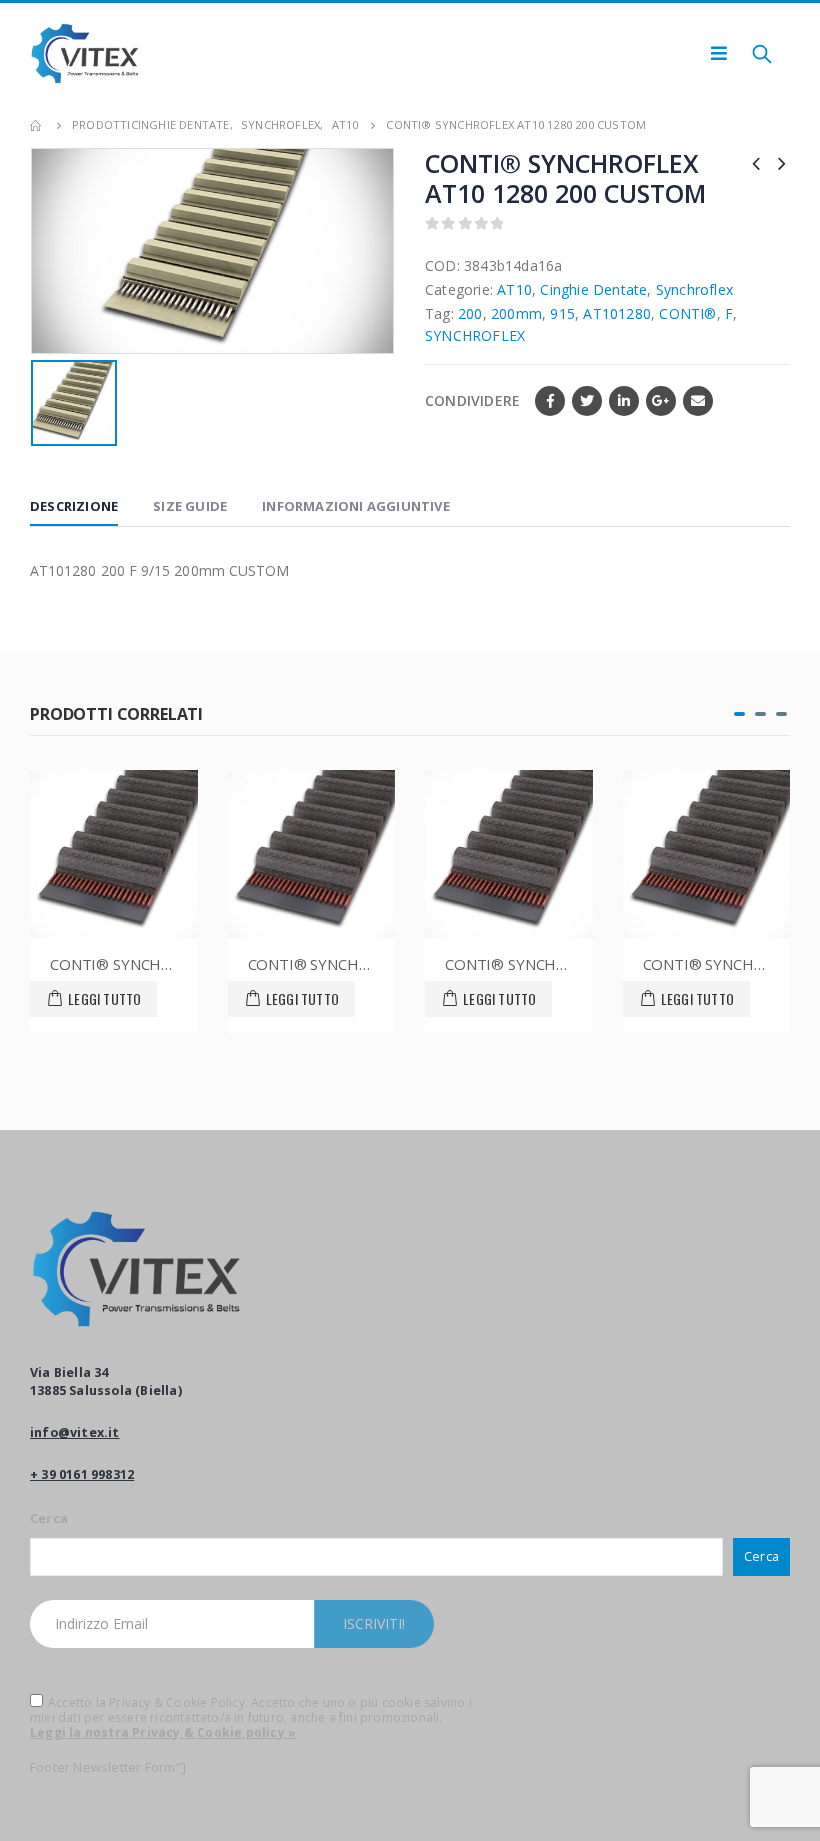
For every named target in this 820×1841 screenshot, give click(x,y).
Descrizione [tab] (74, 506)
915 (562, 313)
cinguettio (587, 401)
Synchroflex (694, 289)
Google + (661, 401)
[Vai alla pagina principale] (37, 125)
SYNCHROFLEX (475, 335)
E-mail (698, 401)
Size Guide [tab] (190, 506)
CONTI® (687, 313)
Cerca (49, 1518)
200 (470, 313)
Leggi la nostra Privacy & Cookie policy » (163, 1732)
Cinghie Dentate (593, 289)
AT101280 (617, 313)
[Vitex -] (85, 53)
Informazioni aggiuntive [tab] (356, 506)
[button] (739, 714)
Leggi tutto (74, 998)
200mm (516, 313)
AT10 (514, 289)
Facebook (550, 401)
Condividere (472, 400)
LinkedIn (624, 401)
